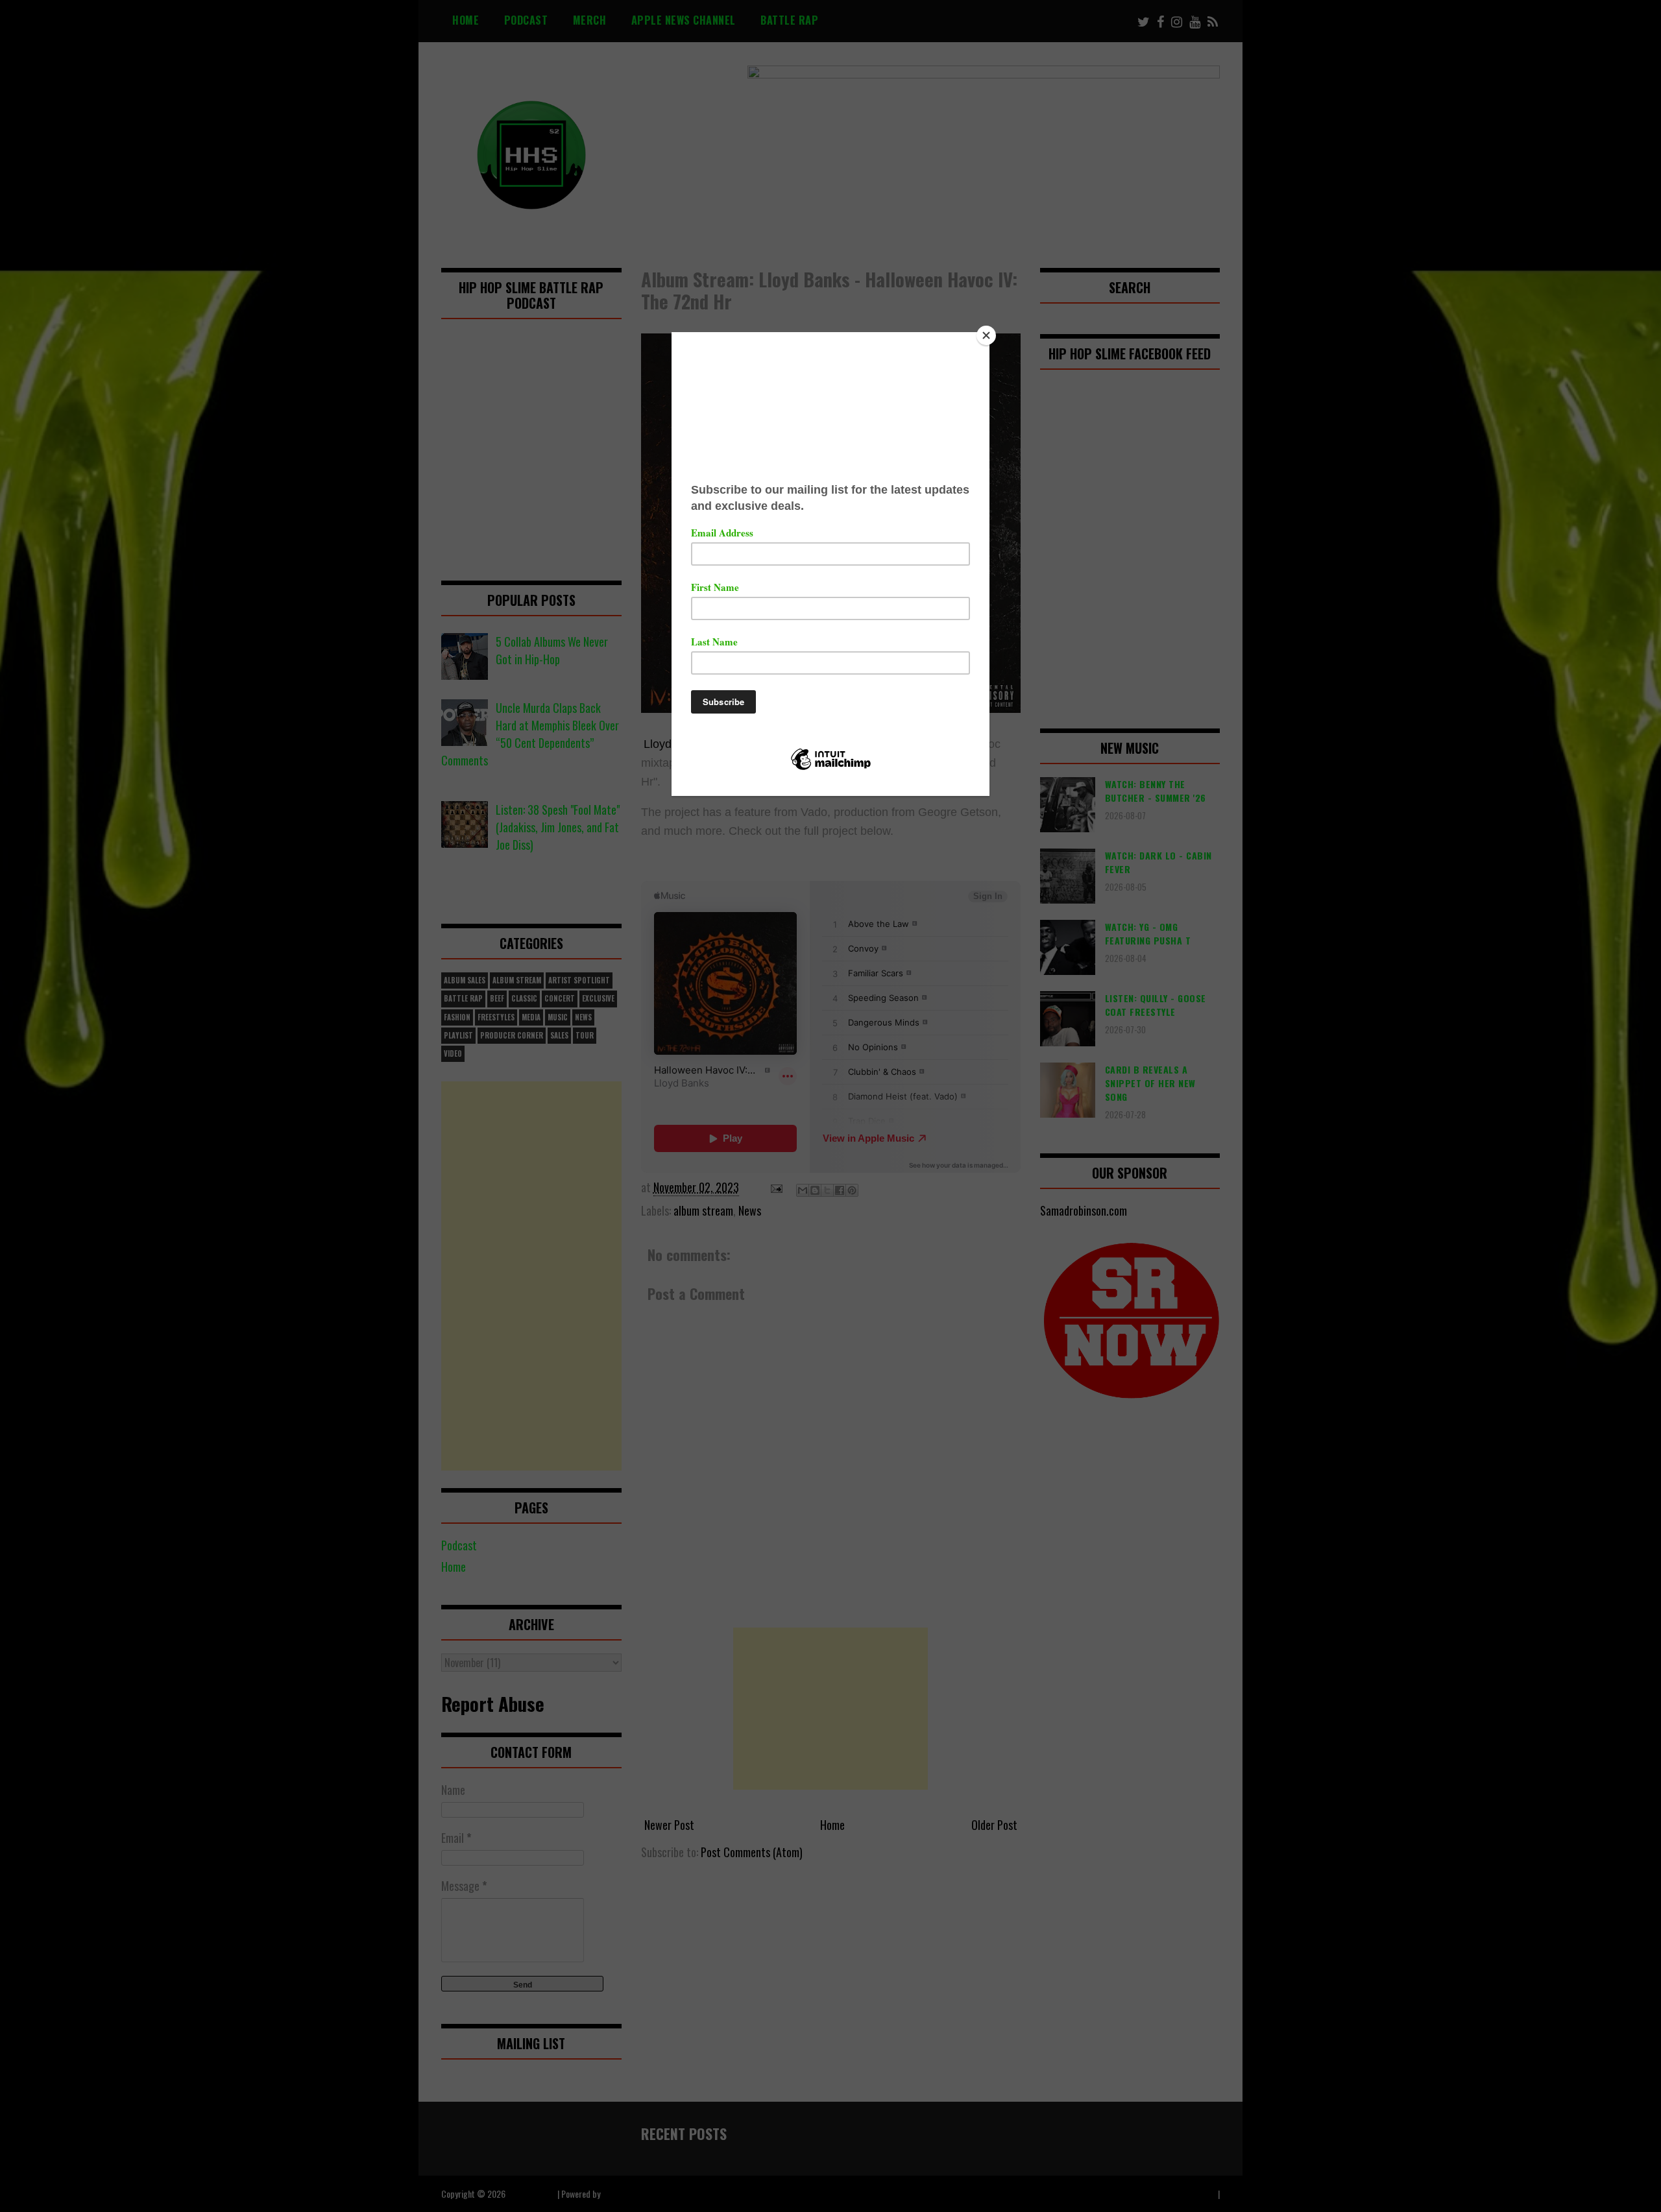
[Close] (986, 335)
